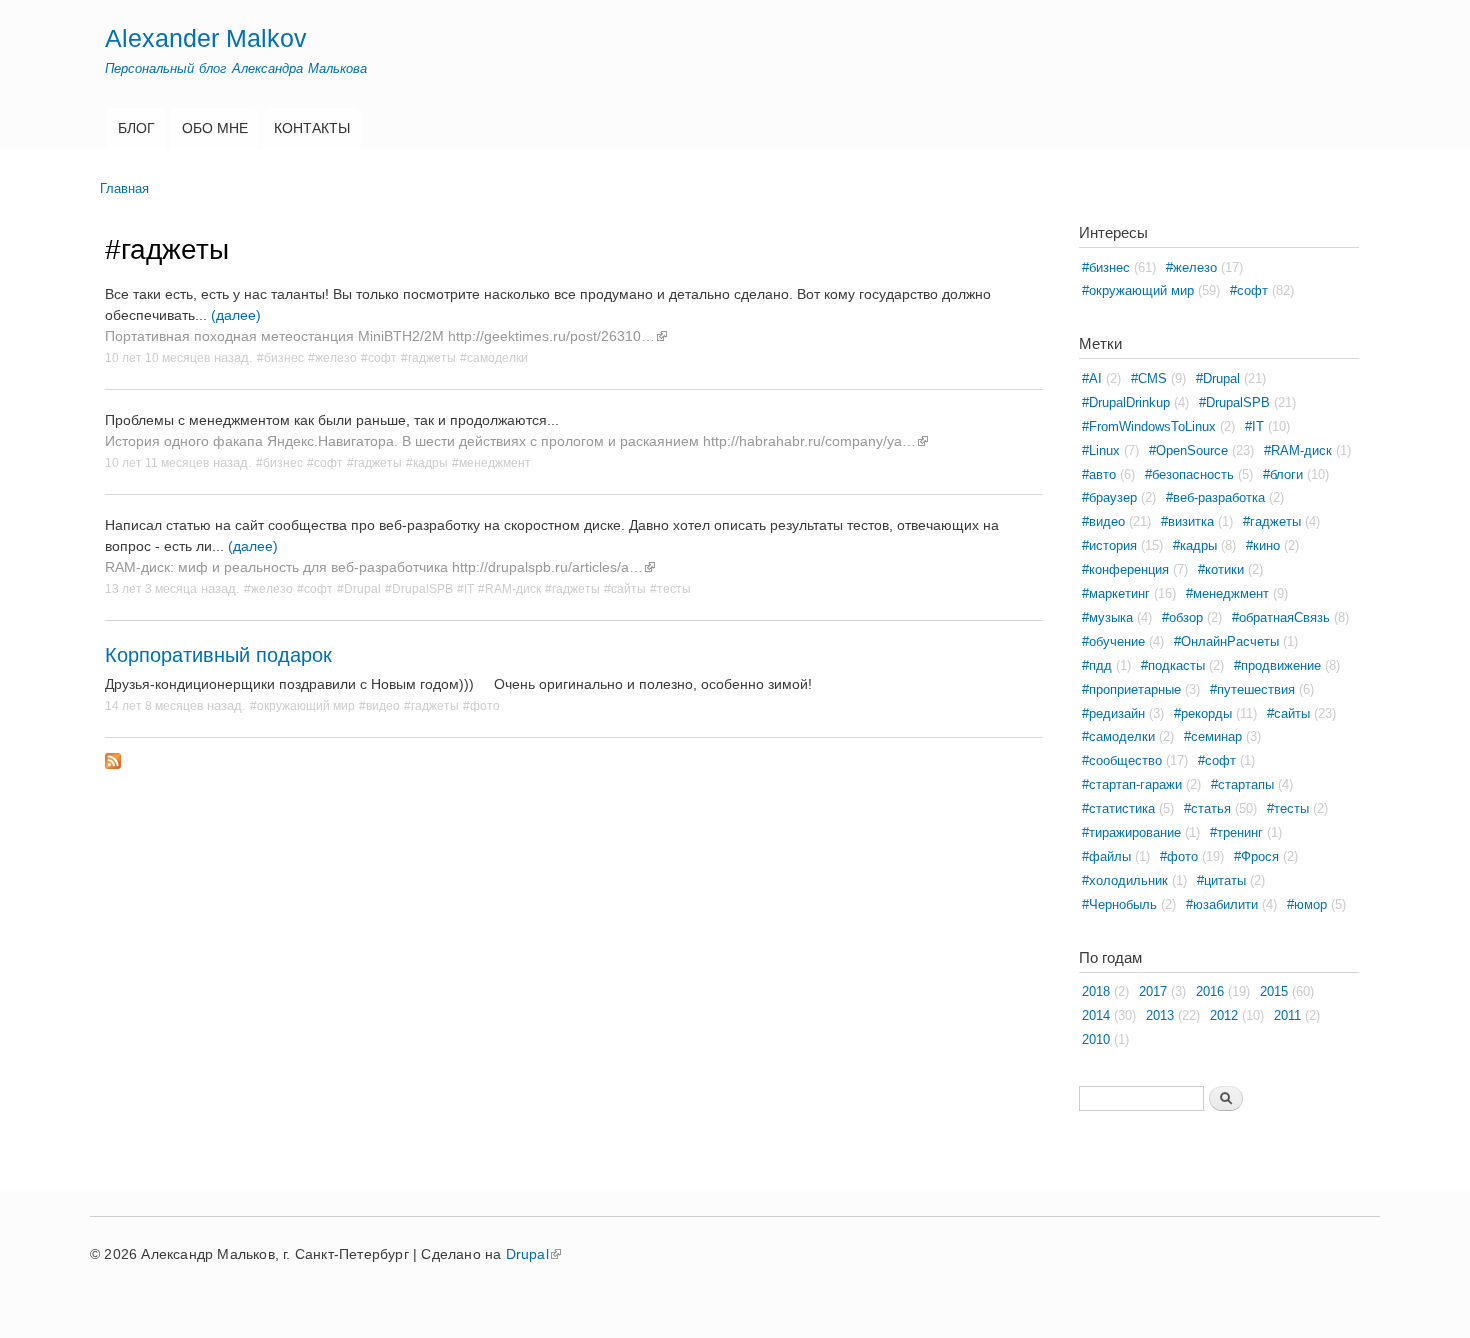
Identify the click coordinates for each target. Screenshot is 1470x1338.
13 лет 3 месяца (151, 588)
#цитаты (1221, 880)
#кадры (427, 462)
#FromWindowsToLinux (1149, 426)
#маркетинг (1116, 593)
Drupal (527, 1254)
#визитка (1187, 521)
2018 (1096, 991)
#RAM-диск (509, 588)
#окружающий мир (302, 705)
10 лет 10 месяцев (157, 357)
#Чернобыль (1119, 904)
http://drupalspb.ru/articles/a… (547, 567)
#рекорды (1203, 713)
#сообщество (1122, 760)
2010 (1096, 1039)
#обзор (1182, 617)
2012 (1224, 1015)
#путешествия (1252, 689)
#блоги (1283, 474)
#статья (1207, 808)
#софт (379, 357)
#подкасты (1173, 665)
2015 (1274, 991)
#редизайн (1113, 713)
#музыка (1107, 617)
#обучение (1113, 641)
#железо (332, 357)
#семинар (1213, 736)
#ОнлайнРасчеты (1226, 641)
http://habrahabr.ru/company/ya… (809, 441)
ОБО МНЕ (215, 128)
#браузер (1109, 497)
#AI (1092, 378)
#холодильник (1125, 880)
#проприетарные (1131, 689)
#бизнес (280, 357)
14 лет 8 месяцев (154, 705)
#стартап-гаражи (1132, 784)
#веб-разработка (1215, 497)
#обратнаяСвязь (1281, 617)
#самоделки (494, 357)
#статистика (1118, 808)
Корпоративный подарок (218, 655)
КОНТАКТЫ (312, 128)
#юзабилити (1222, 904)
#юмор (1307, 904)
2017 (1153, 991)
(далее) (236, 315)
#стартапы (1242, 784)
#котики (1221, 569)
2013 (1160, 1015)
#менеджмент (491, 462)
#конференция (1125, 569)
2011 (1287, 1015)
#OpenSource (1188, 450)
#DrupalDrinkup (1126, 402)
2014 (1096, 1015)
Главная (124, 188)
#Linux (1101, 450)
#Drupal (359, 588)
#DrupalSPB (419, 588)
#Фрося (1256, 856)
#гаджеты (428, 357)
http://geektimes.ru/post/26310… (551, 336)
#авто (1099, 474)
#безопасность (1189, 474)
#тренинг (1236, 832)
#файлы (1106, 856)
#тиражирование (1131, 832)
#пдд (1097, 665)
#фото (481, 705)
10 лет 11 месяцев (157, 462)
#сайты (625, 588)
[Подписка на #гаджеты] (113, 756)
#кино (1263, 545)
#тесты (670, 588)
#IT (465, 588)
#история (1109, 545)
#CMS (1149, 378)
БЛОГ (136, 128)
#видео (379, 705)
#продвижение (1277, 665)
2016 (1210, 991)
